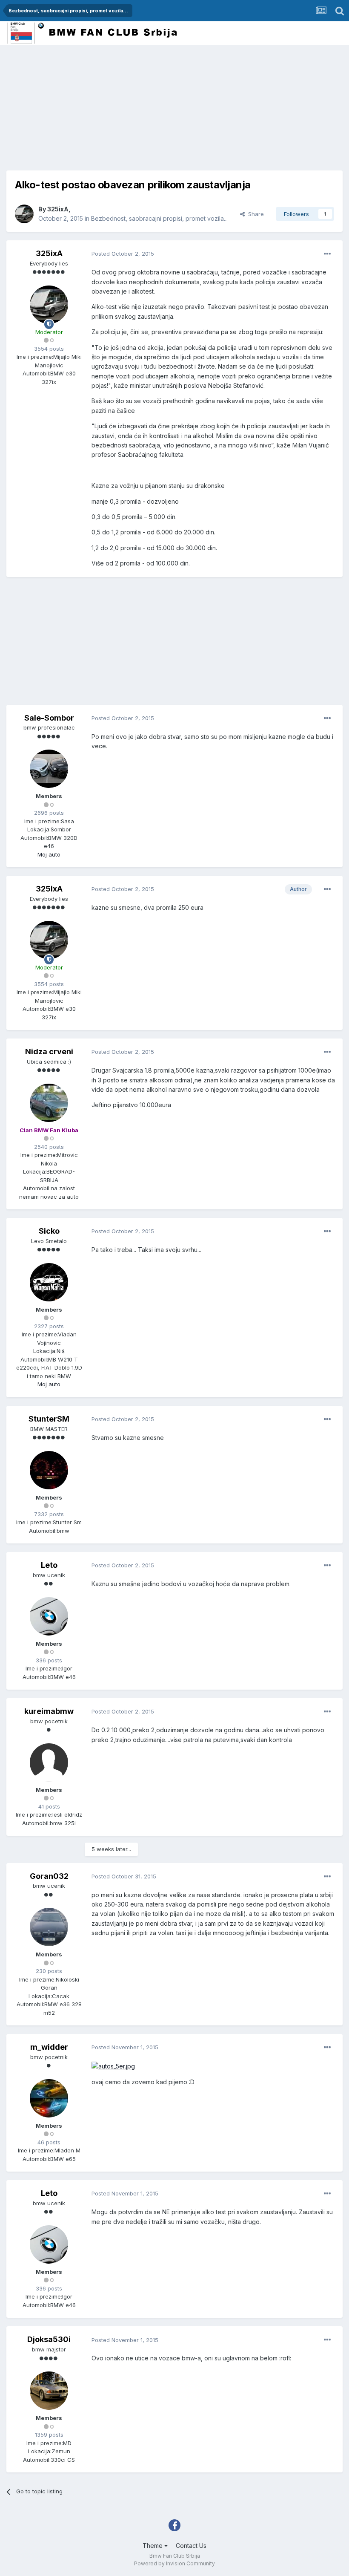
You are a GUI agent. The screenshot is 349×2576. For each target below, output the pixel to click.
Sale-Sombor (49, 718)
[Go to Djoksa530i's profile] (49, 2391)
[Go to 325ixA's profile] (24, 214)
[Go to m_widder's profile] (49, 2098)
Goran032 (49, 1876)
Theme (153, 2546)
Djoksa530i (49, 2339)
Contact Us (191, 2546)
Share (254, 214)
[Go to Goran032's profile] (49, 1927)
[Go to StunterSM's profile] (49, 1470)
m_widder (49, 2047)
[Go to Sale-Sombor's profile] (49, 769)
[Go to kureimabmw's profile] (49, 1763)
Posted (123, 254)
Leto (49, 1565)
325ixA (58, 209)
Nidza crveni (49, 1051)
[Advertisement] (106, 111)
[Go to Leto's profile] (49, 1616)
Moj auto (49, 854)
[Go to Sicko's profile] (49, 1282)
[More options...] (327, 254)
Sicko (49, 1231)
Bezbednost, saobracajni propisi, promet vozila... (159, 218)
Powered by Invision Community (174, 2563)
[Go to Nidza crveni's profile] (49, 1103)
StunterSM (49, 1419)
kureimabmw (49, 1711)
